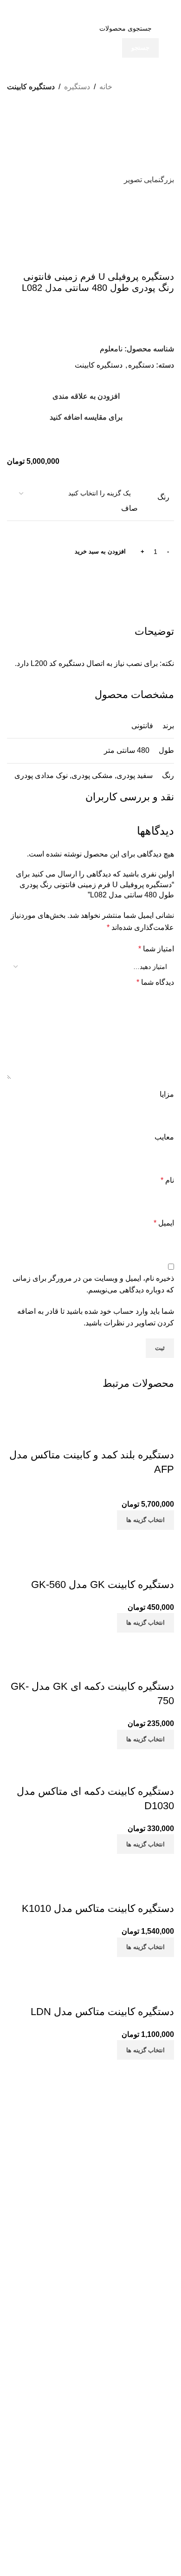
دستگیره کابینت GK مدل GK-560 (103, 1584)
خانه (106, 87)
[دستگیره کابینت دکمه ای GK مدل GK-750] (90, 1644)
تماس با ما (160, 2280)
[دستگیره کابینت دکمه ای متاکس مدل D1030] (101, 1755)
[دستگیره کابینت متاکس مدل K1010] (115, 1860)
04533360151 (134, 2373)
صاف (129, 508)
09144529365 (130, 2394)
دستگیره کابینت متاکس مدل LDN (102, 2012)
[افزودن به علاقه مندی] (112, 1436)
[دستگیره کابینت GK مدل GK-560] (102, 1536)
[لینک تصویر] (90, 2103)
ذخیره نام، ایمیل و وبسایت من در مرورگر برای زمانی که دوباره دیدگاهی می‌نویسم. (93, 1284)
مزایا (167, 1094)
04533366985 (82, 2373)
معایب (164, 1137)
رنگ (163, 497)
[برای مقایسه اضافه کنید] (162, 1436)
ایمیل (164, 1223)
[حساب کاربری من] (17, 9)
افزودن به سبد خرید (100, 551)
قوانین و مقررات (151, 2296)
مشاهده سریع (137, 1436)
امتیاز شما (156, 949)
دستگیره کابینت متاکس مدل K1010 (98, 1908)
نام (167, 1180)
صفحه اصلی (157, 2264)
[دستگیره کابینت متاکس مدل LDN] (101, 1963)
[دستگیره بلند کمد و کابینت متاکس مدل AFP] (94, 1406)
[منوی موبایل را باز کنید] (164, 9)
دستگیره (77, 87)
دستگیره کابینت (31, 87)
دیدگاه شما (155, 982)
